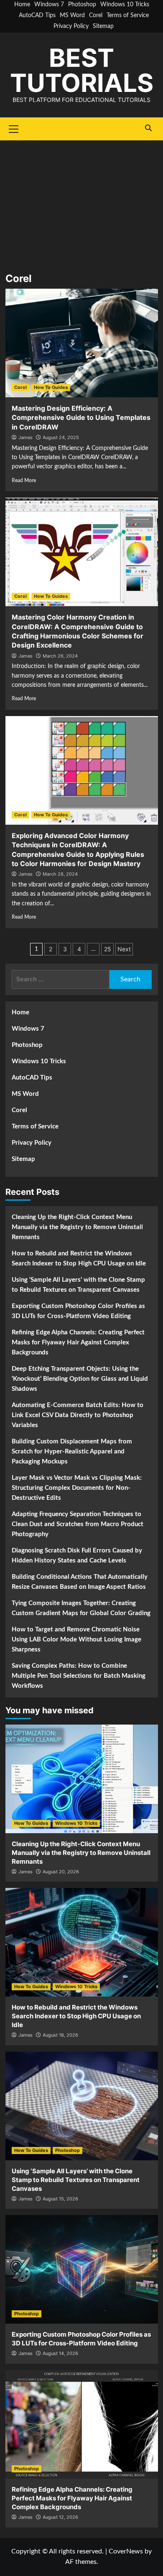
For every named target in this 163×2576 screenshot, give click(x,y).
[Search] (149, 128)
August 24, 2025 (61, 437)
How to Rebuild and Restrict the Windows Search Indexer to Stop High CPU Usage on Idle (79, 1259)
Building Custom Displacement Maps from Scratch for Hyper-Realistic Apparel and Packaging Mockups (72, 1452)
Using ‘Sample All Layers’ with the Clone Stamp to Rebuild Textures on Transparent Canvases (78, 1285)
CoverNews (126, 2551)
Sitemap (103, 26)
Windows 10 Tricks (125, 5)
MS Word (72, 15)
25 (108, 949)
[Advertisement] (81, 201)
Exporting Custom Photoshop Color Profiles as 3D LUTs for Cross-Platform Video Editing (78, 1311)
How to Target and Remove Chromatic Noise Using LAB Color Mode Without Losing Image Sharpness (76, 1640)
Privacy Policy (71, 26)
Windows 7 (49, 5)
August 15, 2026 (60, 2199)
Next (124, 949)
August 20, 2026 (61, 1872)
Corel (96, 15)
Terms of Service (128, 15)
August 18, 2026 (60, 2035)
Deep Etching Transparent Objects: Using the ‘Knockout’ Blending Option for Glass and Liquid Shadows (80, 1379)
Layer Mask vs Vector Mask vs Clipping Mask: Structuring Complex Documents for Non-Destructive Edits (77, 1488)
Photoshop (82, 5)
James (25, 437)
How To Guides (51, 387)
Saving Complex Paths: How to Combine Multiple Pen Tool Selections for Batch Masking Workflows (79, 1676)
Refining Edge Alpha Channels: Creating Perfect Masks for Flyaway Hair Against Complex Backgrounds (78, 1343)
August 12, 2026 (60, 2517)
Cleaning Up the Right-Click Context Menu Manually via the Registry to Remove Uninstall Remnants (77, 1227)
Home (22, 5)
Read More (24, 480)
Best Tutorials (82, 70)
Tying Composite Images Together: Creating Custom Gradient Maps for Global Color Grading (81, 1608)
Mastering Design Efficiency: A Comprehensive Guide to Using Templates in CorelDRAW (81, 418)
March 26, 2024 (60, 656)
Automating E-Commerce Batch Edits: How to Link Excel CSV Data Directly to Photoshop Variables (78, 1415)
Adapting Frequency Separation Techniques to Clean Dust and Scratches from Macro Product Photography (78, 1524)
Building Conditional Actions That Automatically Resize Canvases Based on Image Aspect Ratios (80, 1582)
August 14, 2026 (60, 2353)
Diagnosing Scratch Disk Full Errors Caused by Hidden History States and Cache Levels (77, 1556)
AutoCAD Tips (37, 15)
